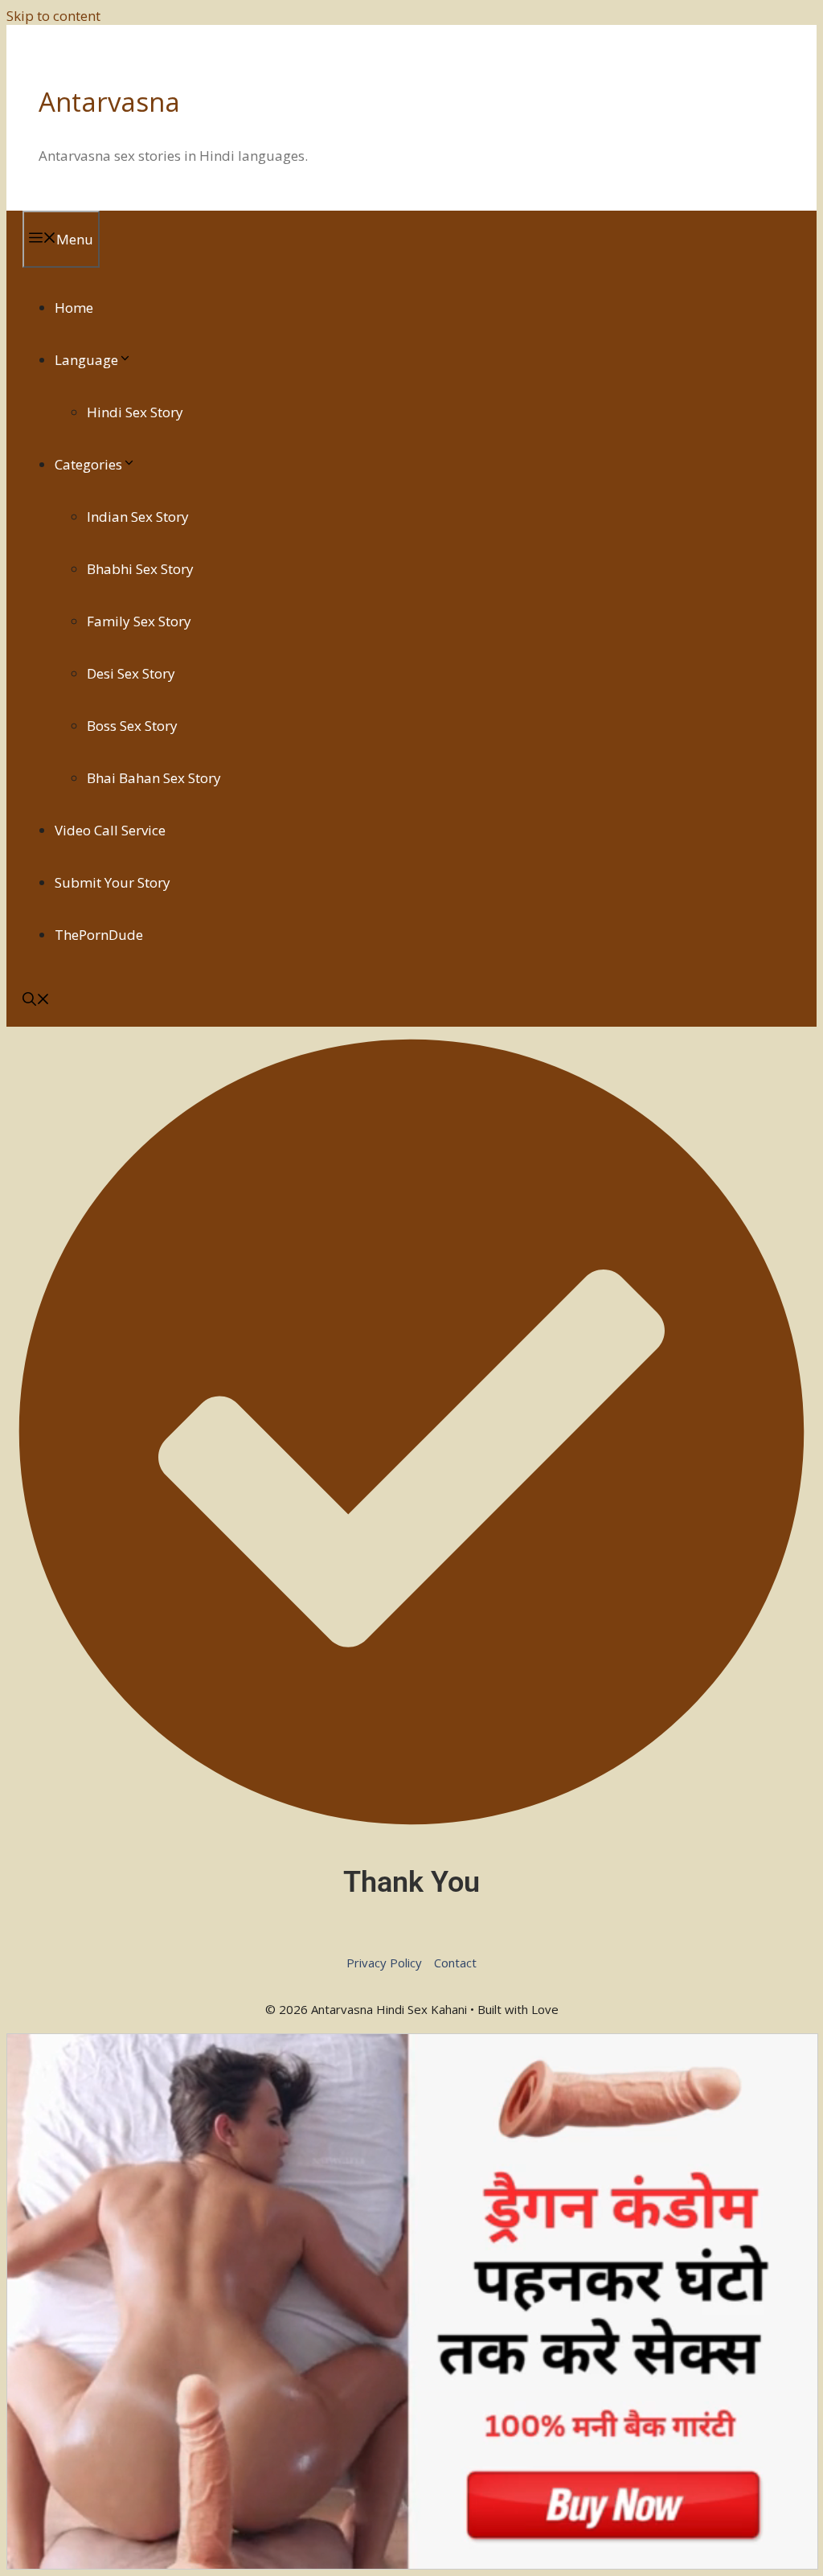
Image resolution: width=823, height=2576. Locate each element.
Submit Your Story (113, 882)
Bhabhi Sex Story (140, 569)
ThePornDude (99, 935)
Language (86, 360)
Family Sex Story (139, 621)
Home (74, 308)
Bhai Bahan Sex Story (154, 778)
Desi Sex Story (131, 673)
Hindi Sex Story (135, 412)
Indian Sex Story (138, 517)
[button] (36, 1001)
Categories (88, 464)
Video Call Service (110, 830)
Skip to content (53, 16)
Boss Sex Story (132, 726)
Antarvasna (109, 102)
